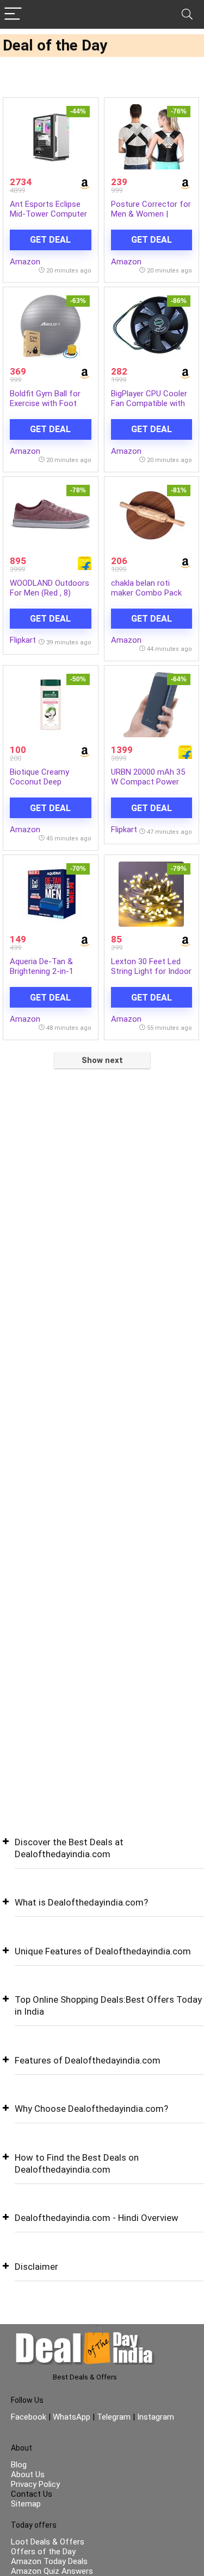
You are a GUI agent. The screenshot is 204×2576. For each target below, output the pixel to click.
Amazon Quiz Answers (52, 2571)
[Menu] (13, 14)
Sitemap (26, 2504)
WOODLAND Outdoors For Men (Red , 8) (50, 588)
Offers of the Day (43, 2552)
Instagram (154, 2417)
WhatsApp (72, 2417)
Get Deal (50, 240)
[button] (102, 1856)
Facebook (30, 2417)
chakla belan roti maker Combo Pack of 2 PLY (146, 593)
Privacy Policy (35, 2484)
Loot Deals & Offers (48, 2542)
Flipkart (23, 640)
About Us (28, 2474)
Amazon (25, 262)
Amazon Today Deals (49, 2561)
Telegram (114, 2417)
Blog (19, 2465)
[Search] (187, 14)
